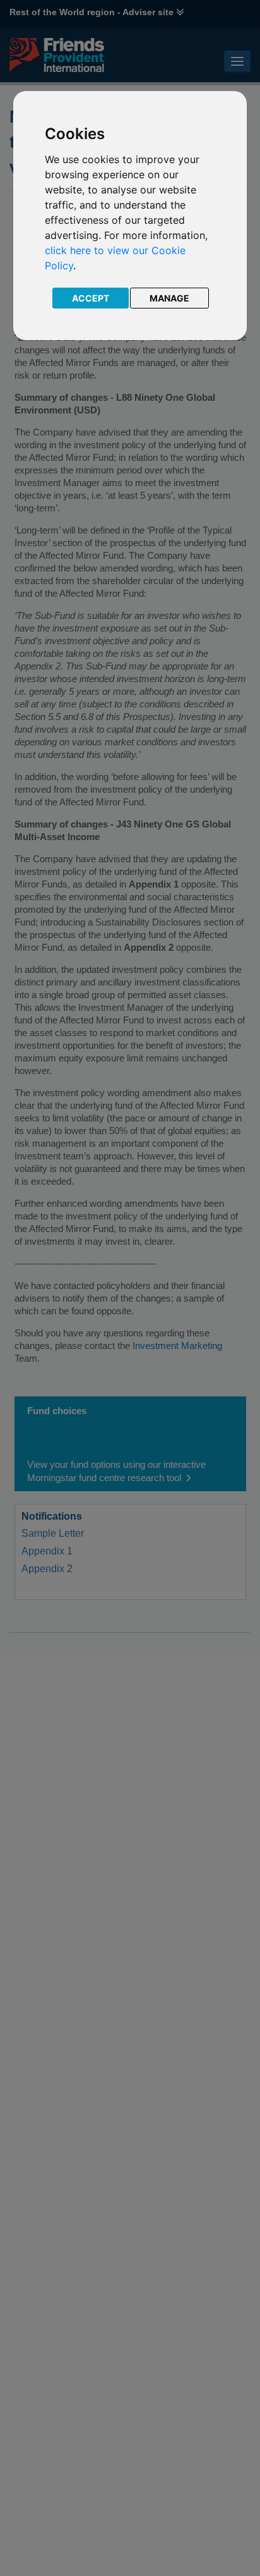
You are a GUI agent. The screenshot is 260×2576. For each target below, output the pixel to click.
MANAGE (169, 298)
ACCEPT (91, 298)
